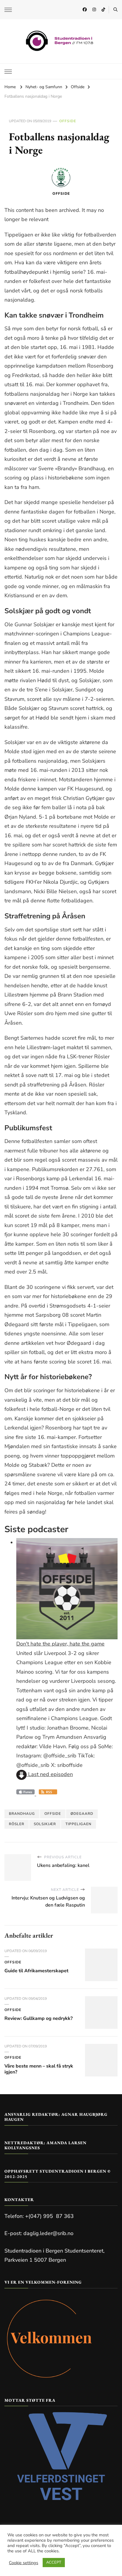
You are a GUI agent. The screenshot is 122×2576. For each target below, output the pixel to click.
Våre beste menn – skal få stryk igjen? (39, 2069)
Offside (68, 121)
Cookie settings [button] (24, 2563)
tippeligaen (78, 1824)
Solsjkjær (45, 1824)
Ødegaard (82, 1814)
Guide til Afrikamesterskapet (36, 1971)
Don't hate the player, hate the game (60, 1644)
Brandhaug (22, 1814)
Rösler (17, 1824)
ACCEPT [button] (54, 2562)
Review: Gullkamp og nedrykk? (38, 2018)
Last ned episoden (50, 1774)
